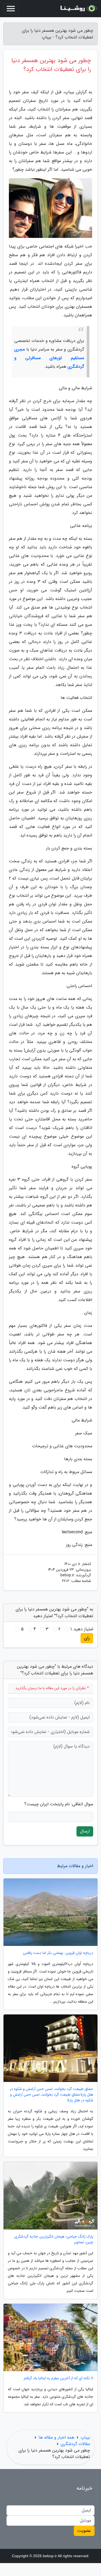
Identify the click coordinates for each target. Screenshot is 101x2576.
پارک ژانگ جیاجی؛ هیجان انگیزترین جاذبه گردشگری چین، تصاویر (54, 2239)
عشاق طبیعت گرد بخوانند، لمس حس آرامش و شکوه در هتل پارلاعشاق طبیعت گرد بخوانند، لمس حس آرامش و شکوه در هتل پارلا (51, 2095)
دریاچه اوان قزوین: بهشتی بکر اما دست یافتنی (58, 1953)
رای (87, 1638)
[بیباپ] (78, 9)
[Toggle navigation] (11, 9)
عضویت (84, 2531)
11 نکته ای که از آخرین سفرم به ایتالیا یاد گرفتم (58, 2378)
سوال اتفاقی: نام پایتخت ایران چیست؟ (59, 1804)
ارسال (85, 1831)
